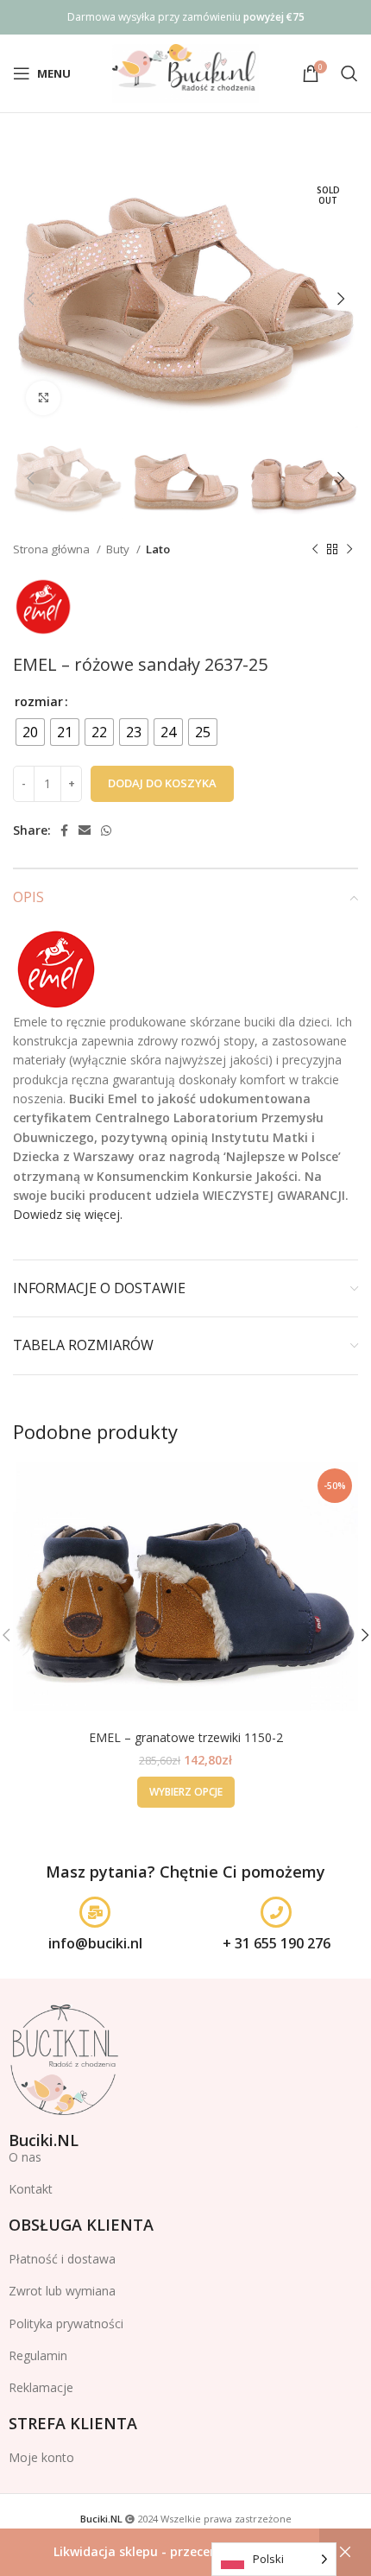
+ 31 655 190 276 (277, 1943)
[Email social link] (85, 830)
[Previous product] (315, 550)
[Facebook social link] (64, 830)
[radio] (30, 732)
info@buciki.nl (95, 1943)
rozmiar (39, 701)
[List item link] (185, 2189)
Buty (119, 549)
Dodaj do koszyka (162, 783)
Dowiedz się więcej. (68, 1214)
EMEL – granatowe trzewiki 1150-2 (186, 1737)
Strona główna (53, 549)
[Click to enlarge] (43, 398)
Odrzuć (345, 2552)
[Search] (349, 73)
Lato (158, 549)
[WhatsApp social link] (106, 830)
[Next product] (349, 550)
